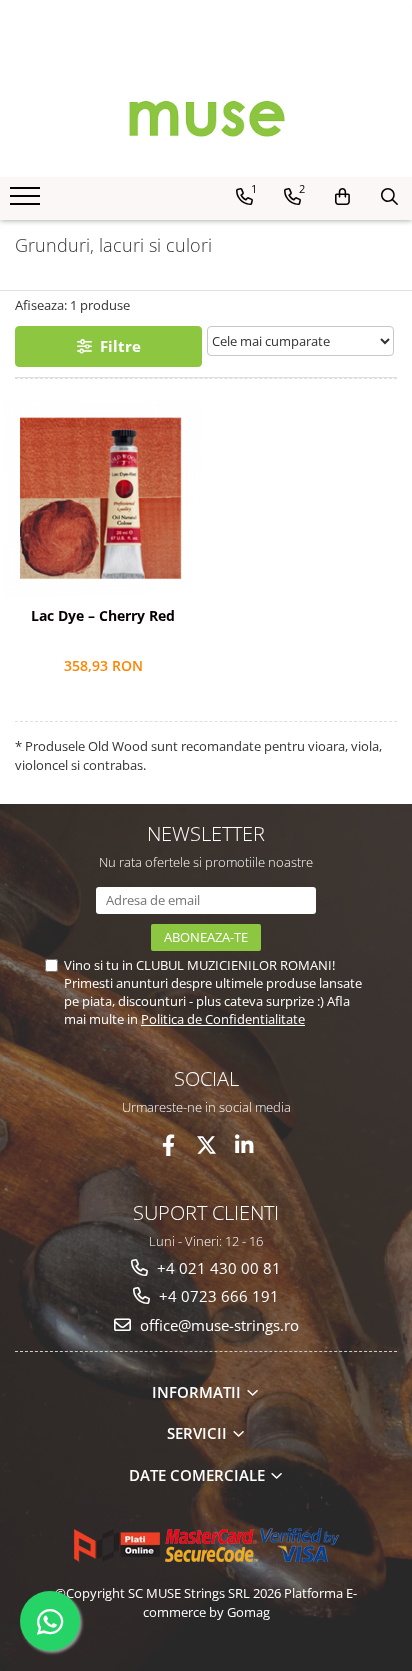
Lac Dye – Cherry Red (103, 616)
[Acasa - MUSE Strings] (206, 117)
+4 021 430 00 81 (217, 1268)
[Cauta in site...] (389, 197)
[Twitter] (206, 1145)
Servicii (199, 1433)
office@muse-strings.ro (217, 1325)
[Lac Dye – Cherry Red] (103, 498)
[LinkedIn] (244, 1145)
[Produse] (27, 202)
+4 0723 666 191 (217, 1296)
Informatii (198, 1392)
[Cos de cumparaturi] (342, 197)
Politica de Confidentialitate (223, 1019)
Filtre (116, 346)
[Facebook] (168, 1145)
